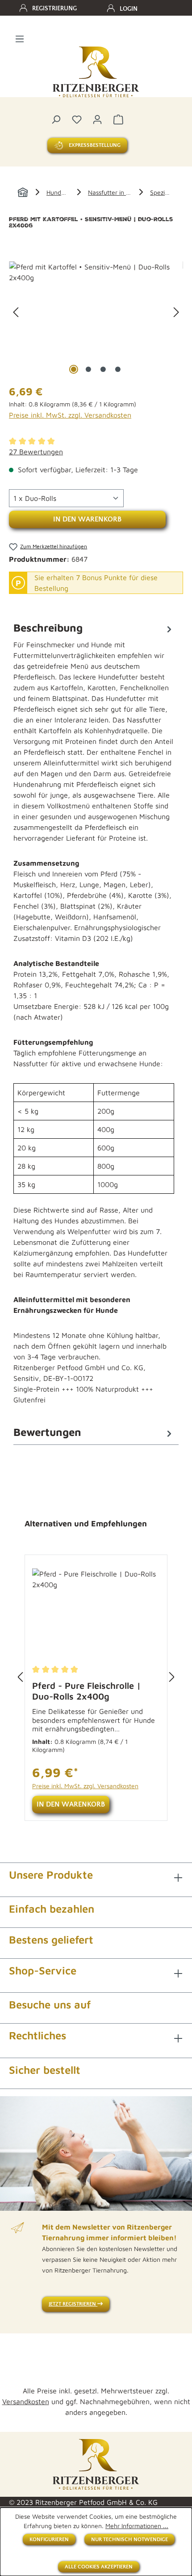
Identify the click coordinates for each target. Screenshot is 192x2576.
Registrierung (54, 9)
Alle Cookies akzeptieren (99, 2567)
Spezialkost (165, 192)
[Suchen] (56, 119)
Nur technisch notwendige (129, 2540)
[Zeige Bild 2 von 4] (88, 369)
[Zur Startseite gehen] (96, 72)
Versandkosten (26, 2401)
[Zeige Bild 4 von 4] (118, 369)
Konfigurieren (49, 2540)
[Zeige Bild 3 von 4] (103, 369)
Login (129, 9)
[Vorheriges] (16, 312)
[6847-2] (96, 312)
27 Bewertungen (36, 452)
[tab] (94, 1019)
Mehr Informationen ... (137, 2526)
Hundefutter (64, 192)
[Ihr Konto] (97, 119)
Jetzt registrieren (73, 2304)
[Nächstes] (176, 312)
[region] (96, 312)
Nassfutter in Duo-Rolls (121, 192)
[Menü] (20, 38)
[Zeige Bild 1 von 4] (74, 369)
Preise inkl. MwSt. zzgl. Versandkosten (70, 415)
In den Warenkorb (87, 519)
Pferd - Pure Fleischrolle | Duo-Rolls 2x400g (86, 1691)
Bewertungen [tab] (47, 1432)
